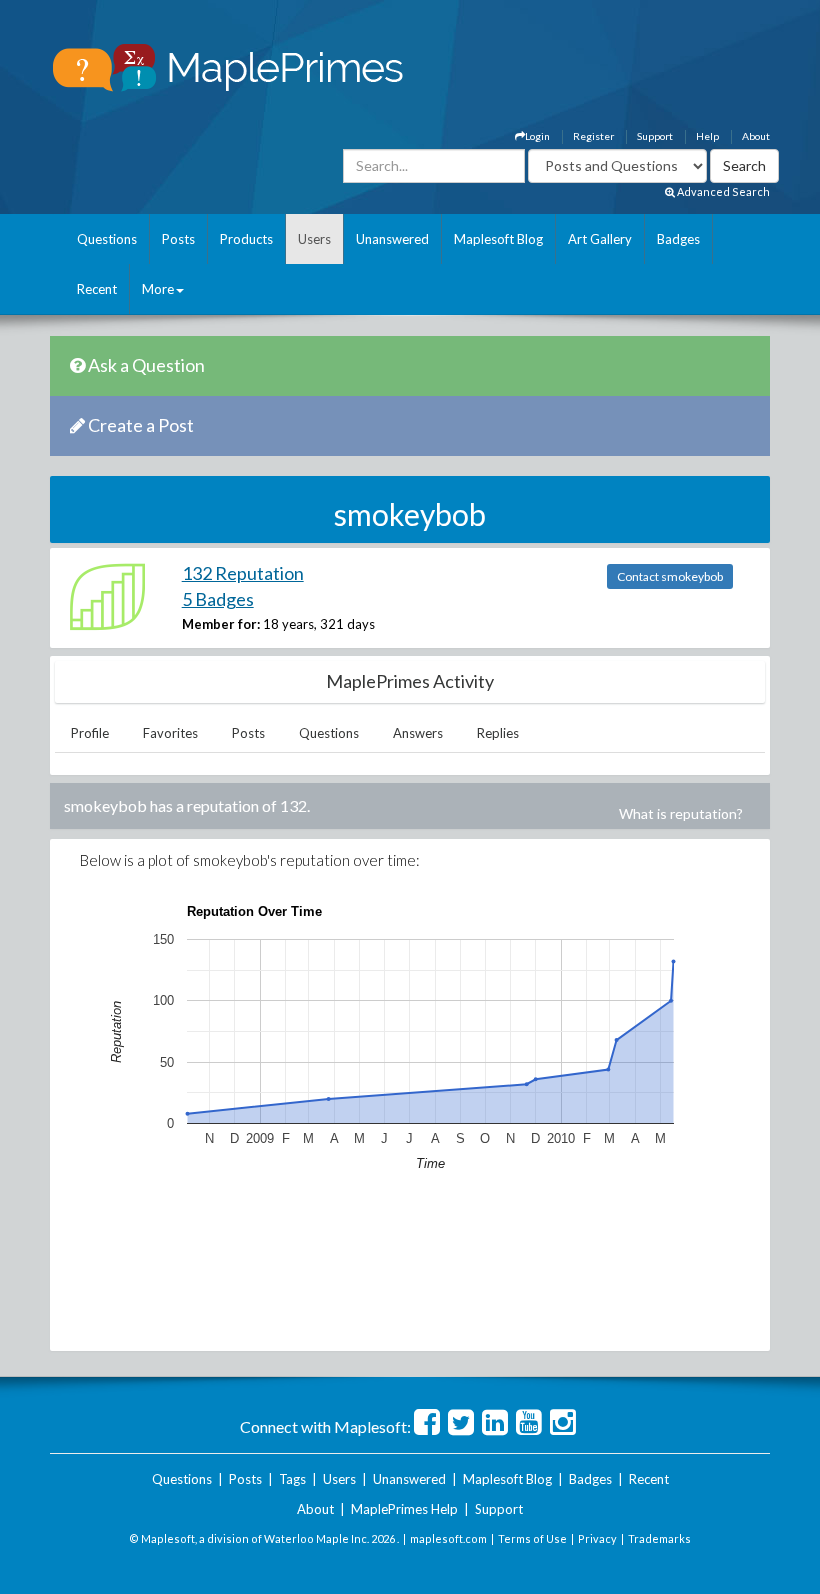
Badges (678, 239)
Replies (498, 733)
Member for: (221, 624)
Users (314, 239)
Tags (292, 1479)
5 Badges (218, 599)
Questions (107, 239)
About (756, 136)
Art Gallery (600, 239)
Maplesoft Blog (498, 239)
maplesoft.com (448, 1538)
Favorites (170, 733)
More (158, 289)
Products (246, 239)
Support (655, 136)
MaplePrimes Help (404, 1509)
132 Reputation (243, 573)
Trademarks (659, 1538)
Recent (97, 289)
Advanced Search (722, 191)
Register (593, 136)
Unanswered (392, 239)
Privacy (597, 1538)
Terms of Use (532, 1538)
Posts (178, 239)
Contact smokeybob (670, 576)
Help (707, 136)
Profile (90, 733)
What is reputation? (681, 813)
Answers (418, 733)
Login (537, 136)
